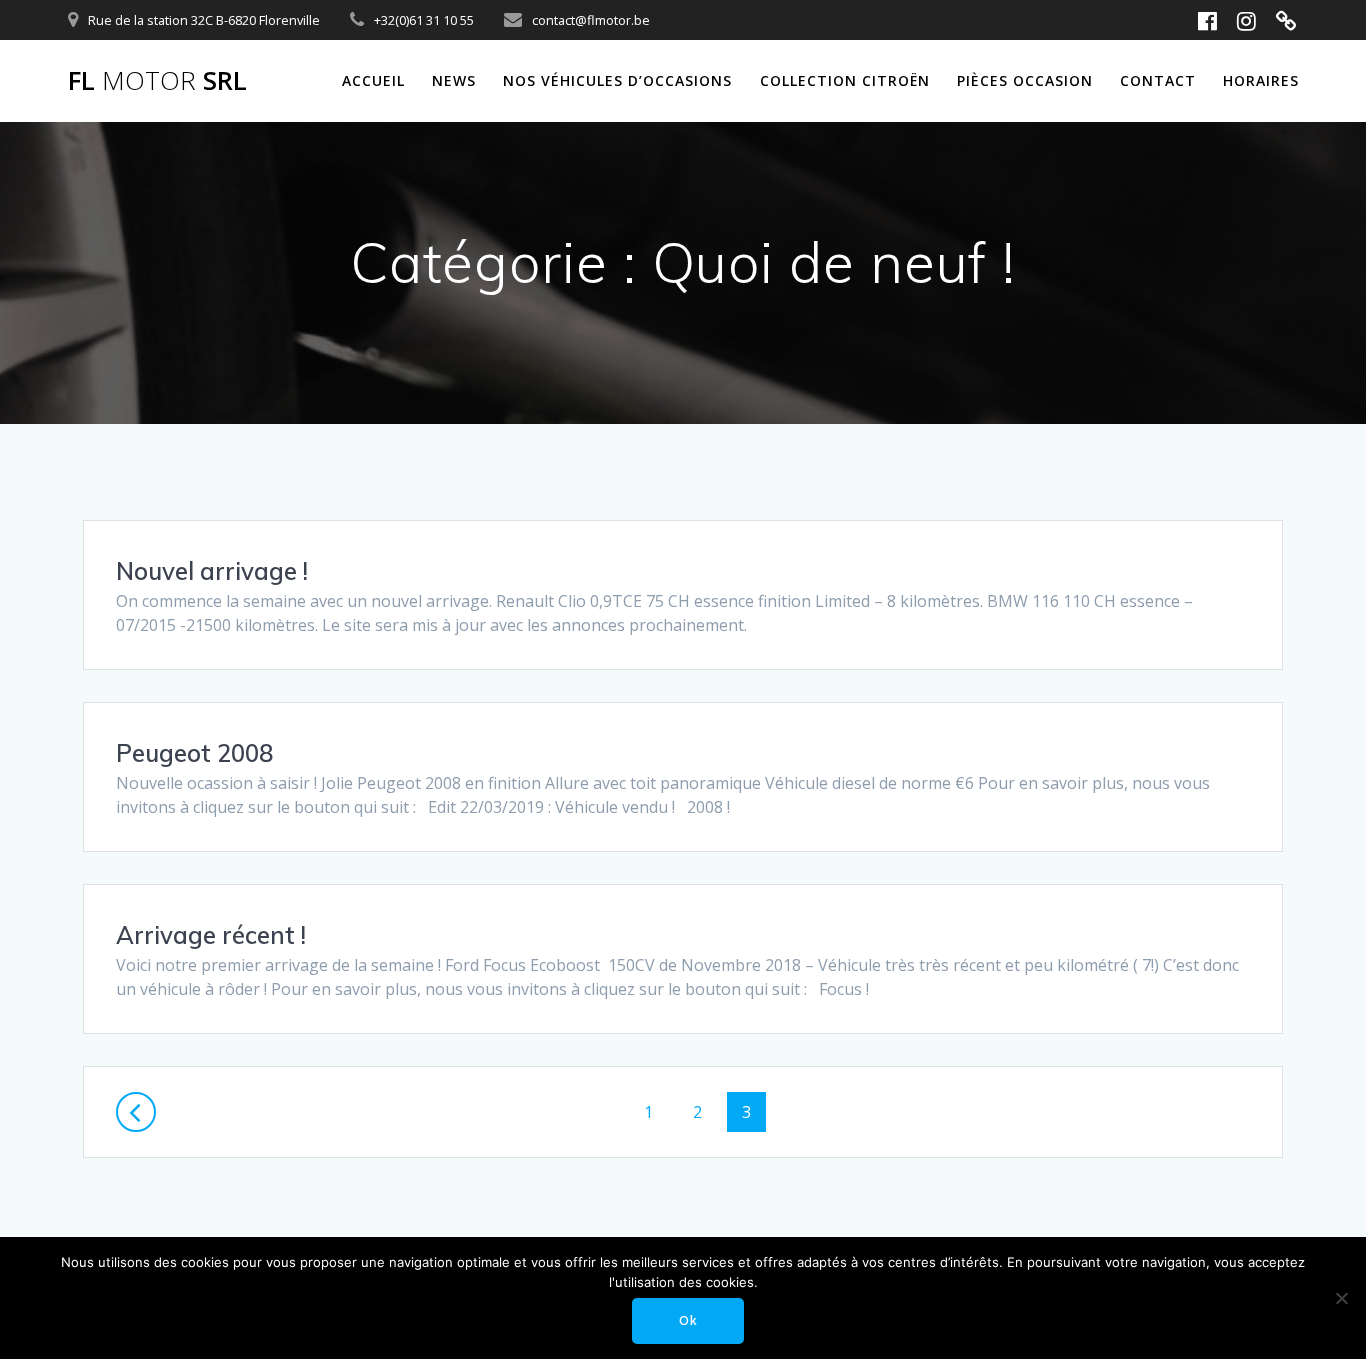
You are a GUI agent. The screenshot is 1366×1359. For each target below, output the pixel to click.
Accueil (373, 80)
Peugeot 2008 (194, 753)
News (454, 80)
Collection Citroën (845, 80)
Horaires (1261, 80)
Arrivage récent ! (211, 935)
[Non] (1341, 1298)
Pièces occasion (1025, 80)
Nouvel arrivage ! (212, 571)
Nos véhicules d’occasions (617, 80)
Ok (688, 1320)
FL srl (157, 81)
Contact (1158, 80)
